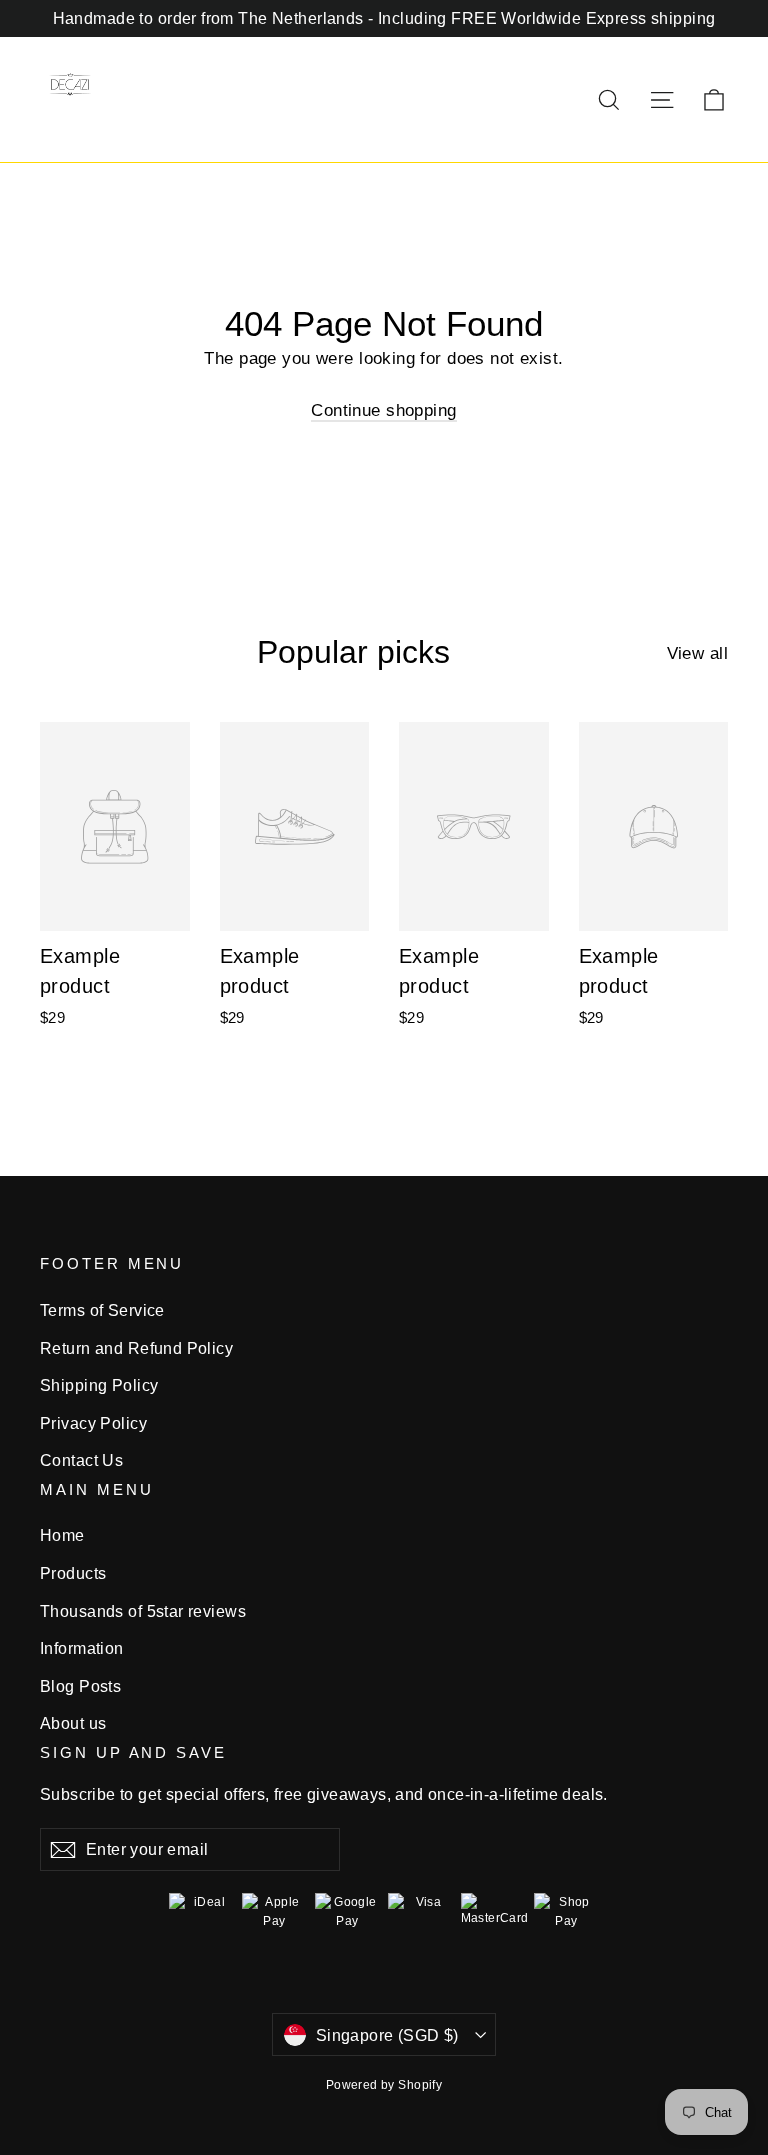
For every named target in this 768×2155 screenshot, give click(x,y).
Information (82, 1648)
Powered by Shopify (384, 2085)
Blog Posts (80, 1686)
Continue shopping (383, 410)
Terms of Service (102, 1310)
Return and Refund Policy (136, 1348)
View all (697, 653)
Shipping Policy (99, 1385)
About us (73, 1723)
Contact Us (81, 1460)
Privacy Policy (93, 1423)
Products (73, 1573)
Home (62, 1535)
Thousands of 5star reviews (143, 1611)
